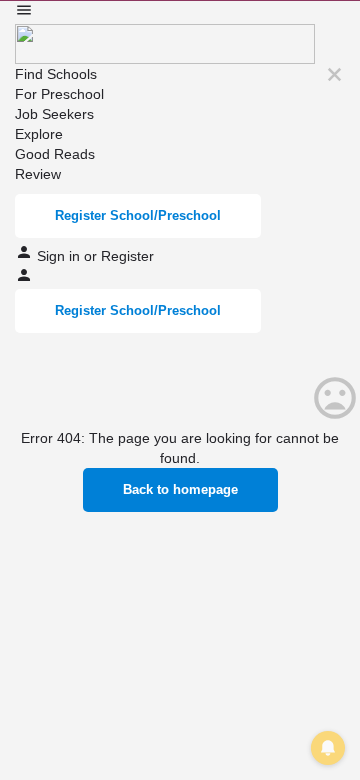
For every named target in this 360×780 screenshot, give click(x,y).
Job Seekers (54, 114)
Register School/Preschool (138, 215)
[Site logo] (165, 43)
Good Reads (55, 154)
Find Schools (56, 74)
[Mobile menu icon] (180, 12)
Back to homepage (180, 489)
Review (38, 174)
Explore (39, 134)
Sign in (60, 256)
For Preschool (59, 94)
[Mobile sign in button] (24, 279)
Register (127, 256)
